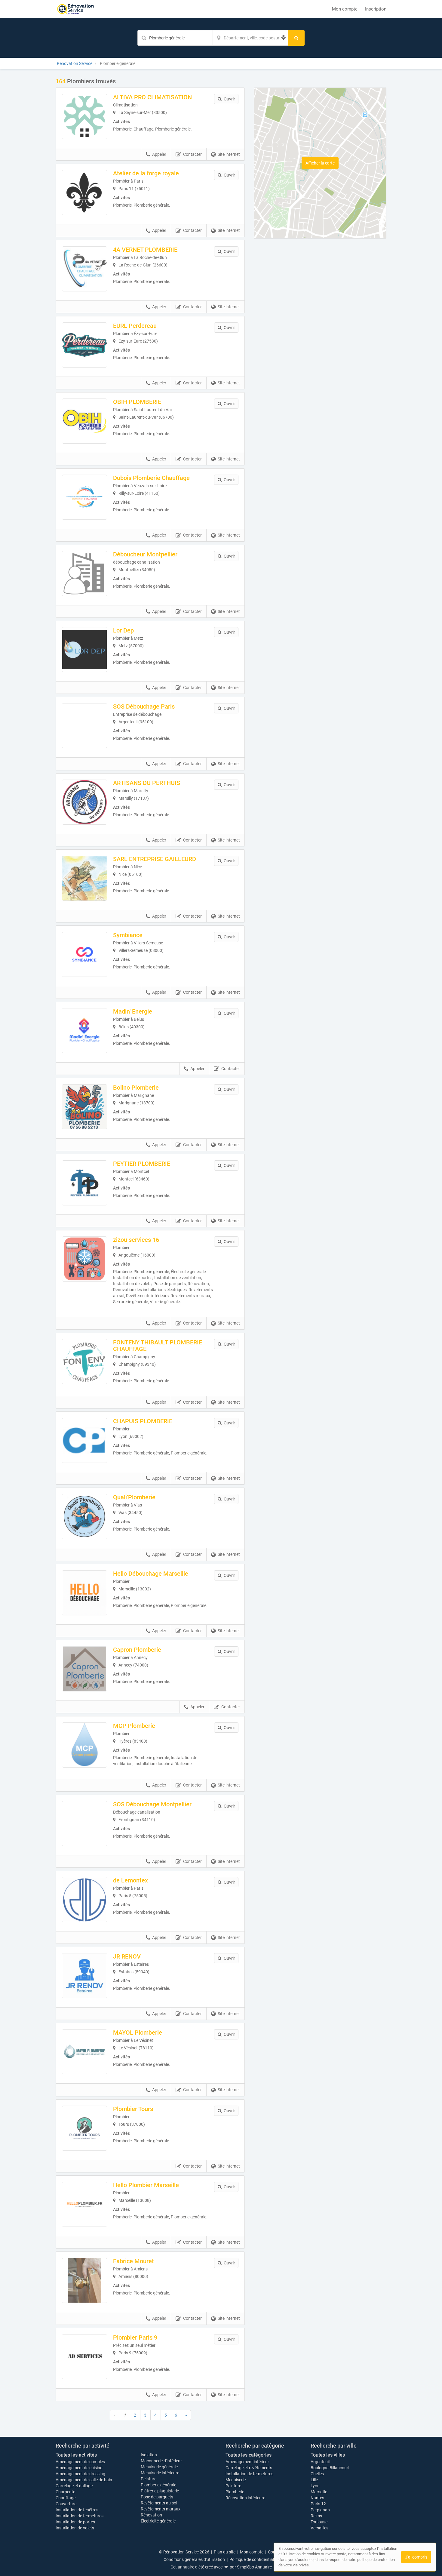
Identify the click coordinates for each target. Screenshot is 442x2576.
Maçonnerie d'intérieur (161, 2461)
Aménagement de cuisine (79, 2468)
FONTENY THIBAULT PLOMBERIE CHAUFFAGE (158, 1346)
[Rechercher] (296, 38)
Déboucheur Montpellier (145, 554)
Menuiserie (236, 2480)
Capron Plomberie (137, 1650)
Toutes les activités (76, 2455)
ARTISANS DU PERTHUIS (147, 783)
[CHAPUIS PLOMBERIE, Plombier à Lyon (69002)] (84, 1440)
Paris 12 (318, 2504)
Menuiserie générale (159, 2467)
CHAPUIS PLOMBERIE (143, 1421)
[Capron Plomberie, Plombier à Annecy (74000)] (84, 1669)
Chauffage (66, 2498)
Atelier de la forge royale (146, 173)
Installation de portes (75, 2522)
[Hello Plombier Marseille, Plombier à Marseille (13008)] (84, 2204)
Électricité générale (158, 2521)
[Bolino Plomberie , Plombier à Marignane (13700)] (84, 1107)
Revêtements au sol (159, 2503)
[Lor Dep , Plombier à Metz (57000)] (84, 650)
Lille (314, 2480)
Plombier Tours (133, 2109)
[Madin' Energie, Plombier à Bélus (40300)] (84, 1031)
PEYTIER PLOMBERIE (142, 1164)
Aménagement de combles (80, 2462)
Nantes (317, 2498)
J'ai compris (416, 2557)
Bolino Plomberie (136, 1088)
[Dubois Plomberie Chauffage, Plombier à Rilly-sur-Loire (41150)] (84, 497)
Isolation (149, 2455)
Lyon (315, 2486)
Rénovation (151, 2515)
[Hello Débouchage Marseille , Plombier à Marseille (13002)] (84, 1593)
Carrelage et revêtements (249, 2468)
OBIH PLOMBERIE (137, 402)
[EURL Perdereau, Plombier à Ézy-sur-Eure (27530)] (84, 345)
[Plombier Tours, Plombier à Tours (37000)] (84, 2128)
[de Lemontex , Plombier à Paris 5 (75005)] (84, 1900)
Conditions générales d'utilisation (194, 2559)
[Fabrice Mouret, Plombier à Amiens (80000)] (84, 2280)
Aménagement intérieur (247, 2462)
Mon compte (345, 9)
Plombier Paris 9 (135, 2337)
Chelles (317, 2474)
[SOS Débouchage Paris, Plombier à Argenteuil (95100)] (84, 726)
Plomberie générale (158, 2485)
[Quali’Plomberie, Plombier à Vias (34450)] (84, 1516)
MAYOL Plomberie (138, 2033)
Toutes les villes (328, 2455)
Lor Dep (123, 630)
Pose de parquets (157, 2497)
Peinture (149, 2479)
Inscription (376, 9)
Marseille (319, 2492)
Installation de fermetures (80, 2516)
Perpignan (320, 2510)
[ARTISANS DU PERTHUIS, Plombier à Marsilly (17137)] (84, 802)
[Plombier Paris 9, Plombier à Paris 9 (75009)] (84, 2357)
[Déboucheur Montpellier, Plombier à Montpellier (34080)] (84, 574)
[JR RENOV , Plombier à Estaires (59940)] (84, 1976)
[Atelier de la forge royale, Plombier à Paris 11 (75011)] (84, 192)
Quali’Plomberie (134, 1497)
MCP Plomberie (134, 1726)
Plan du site (225, 2552)
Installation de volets (75, 2528)
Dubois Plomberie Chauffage (151, 478)
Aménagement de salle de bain (84, 2480)
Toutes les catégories (249, 2455)
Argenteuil (320, 2462)
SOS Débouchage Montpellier (152, 1804)
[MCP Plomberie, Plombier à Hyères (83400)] (84, 1745)
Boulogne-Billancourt (330, 2468)
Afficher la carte (320, 163)
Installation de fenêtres (77, 2510)
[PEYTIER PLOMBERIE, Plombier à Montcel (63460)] (84, 1183)
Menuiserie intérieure (160, 2473)
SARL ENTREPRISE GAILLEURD (155, 859)
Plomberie (235, 2492)
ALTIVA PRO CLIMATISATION (152, 97)
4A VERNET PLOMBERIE (145, 250)
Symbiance (128, 935)
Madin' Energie (133, 1011)
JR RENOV (127, 1956)
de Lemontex (130, 1880)
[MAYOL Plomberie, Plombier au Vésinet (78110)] (84, 2052)
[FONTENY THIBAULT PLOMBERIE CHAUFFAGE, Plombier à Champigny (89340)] (84, 1362)
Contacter (192, 154)
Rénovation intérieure (245, 2498)
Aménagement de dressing (80, 2474)
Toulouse (319, 2522)
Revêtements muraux (161, 2509)
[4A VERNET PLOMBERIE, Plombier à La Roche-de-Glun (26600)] (84, 269)
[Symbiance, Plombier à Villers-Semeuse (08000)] (84, 954)
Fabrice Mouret (134, 2261)
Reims (316, 2516)
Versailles (319, 2528)
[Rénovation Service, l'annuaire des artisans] (76, 9)
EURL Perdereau (135, 326)
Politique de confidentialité (254, 2559)
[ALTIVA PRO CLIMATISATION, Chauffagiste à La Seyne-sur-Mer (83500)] (84, 116)
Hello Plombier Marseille (146, 2185)
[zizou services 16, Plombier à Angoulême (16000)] (84, 1259)
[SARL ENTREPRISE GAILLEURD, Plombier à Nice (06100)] (84, 878)
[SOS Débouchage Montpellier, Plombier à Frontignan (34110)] (84, 1824)
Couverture (66, 2504)
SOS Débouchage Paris (144, 706)
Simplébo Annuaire (254, 2567)
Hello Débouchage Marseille (151, 1574)
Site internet (229, 154)
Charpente (65, 2492)
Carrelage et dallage (74, 2486)
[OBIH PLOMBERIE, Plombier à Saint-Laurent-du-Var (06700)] (84, 421)
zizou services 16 (136, 1240)
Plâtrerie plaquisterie (160, 2491)
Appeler (159, 154)
